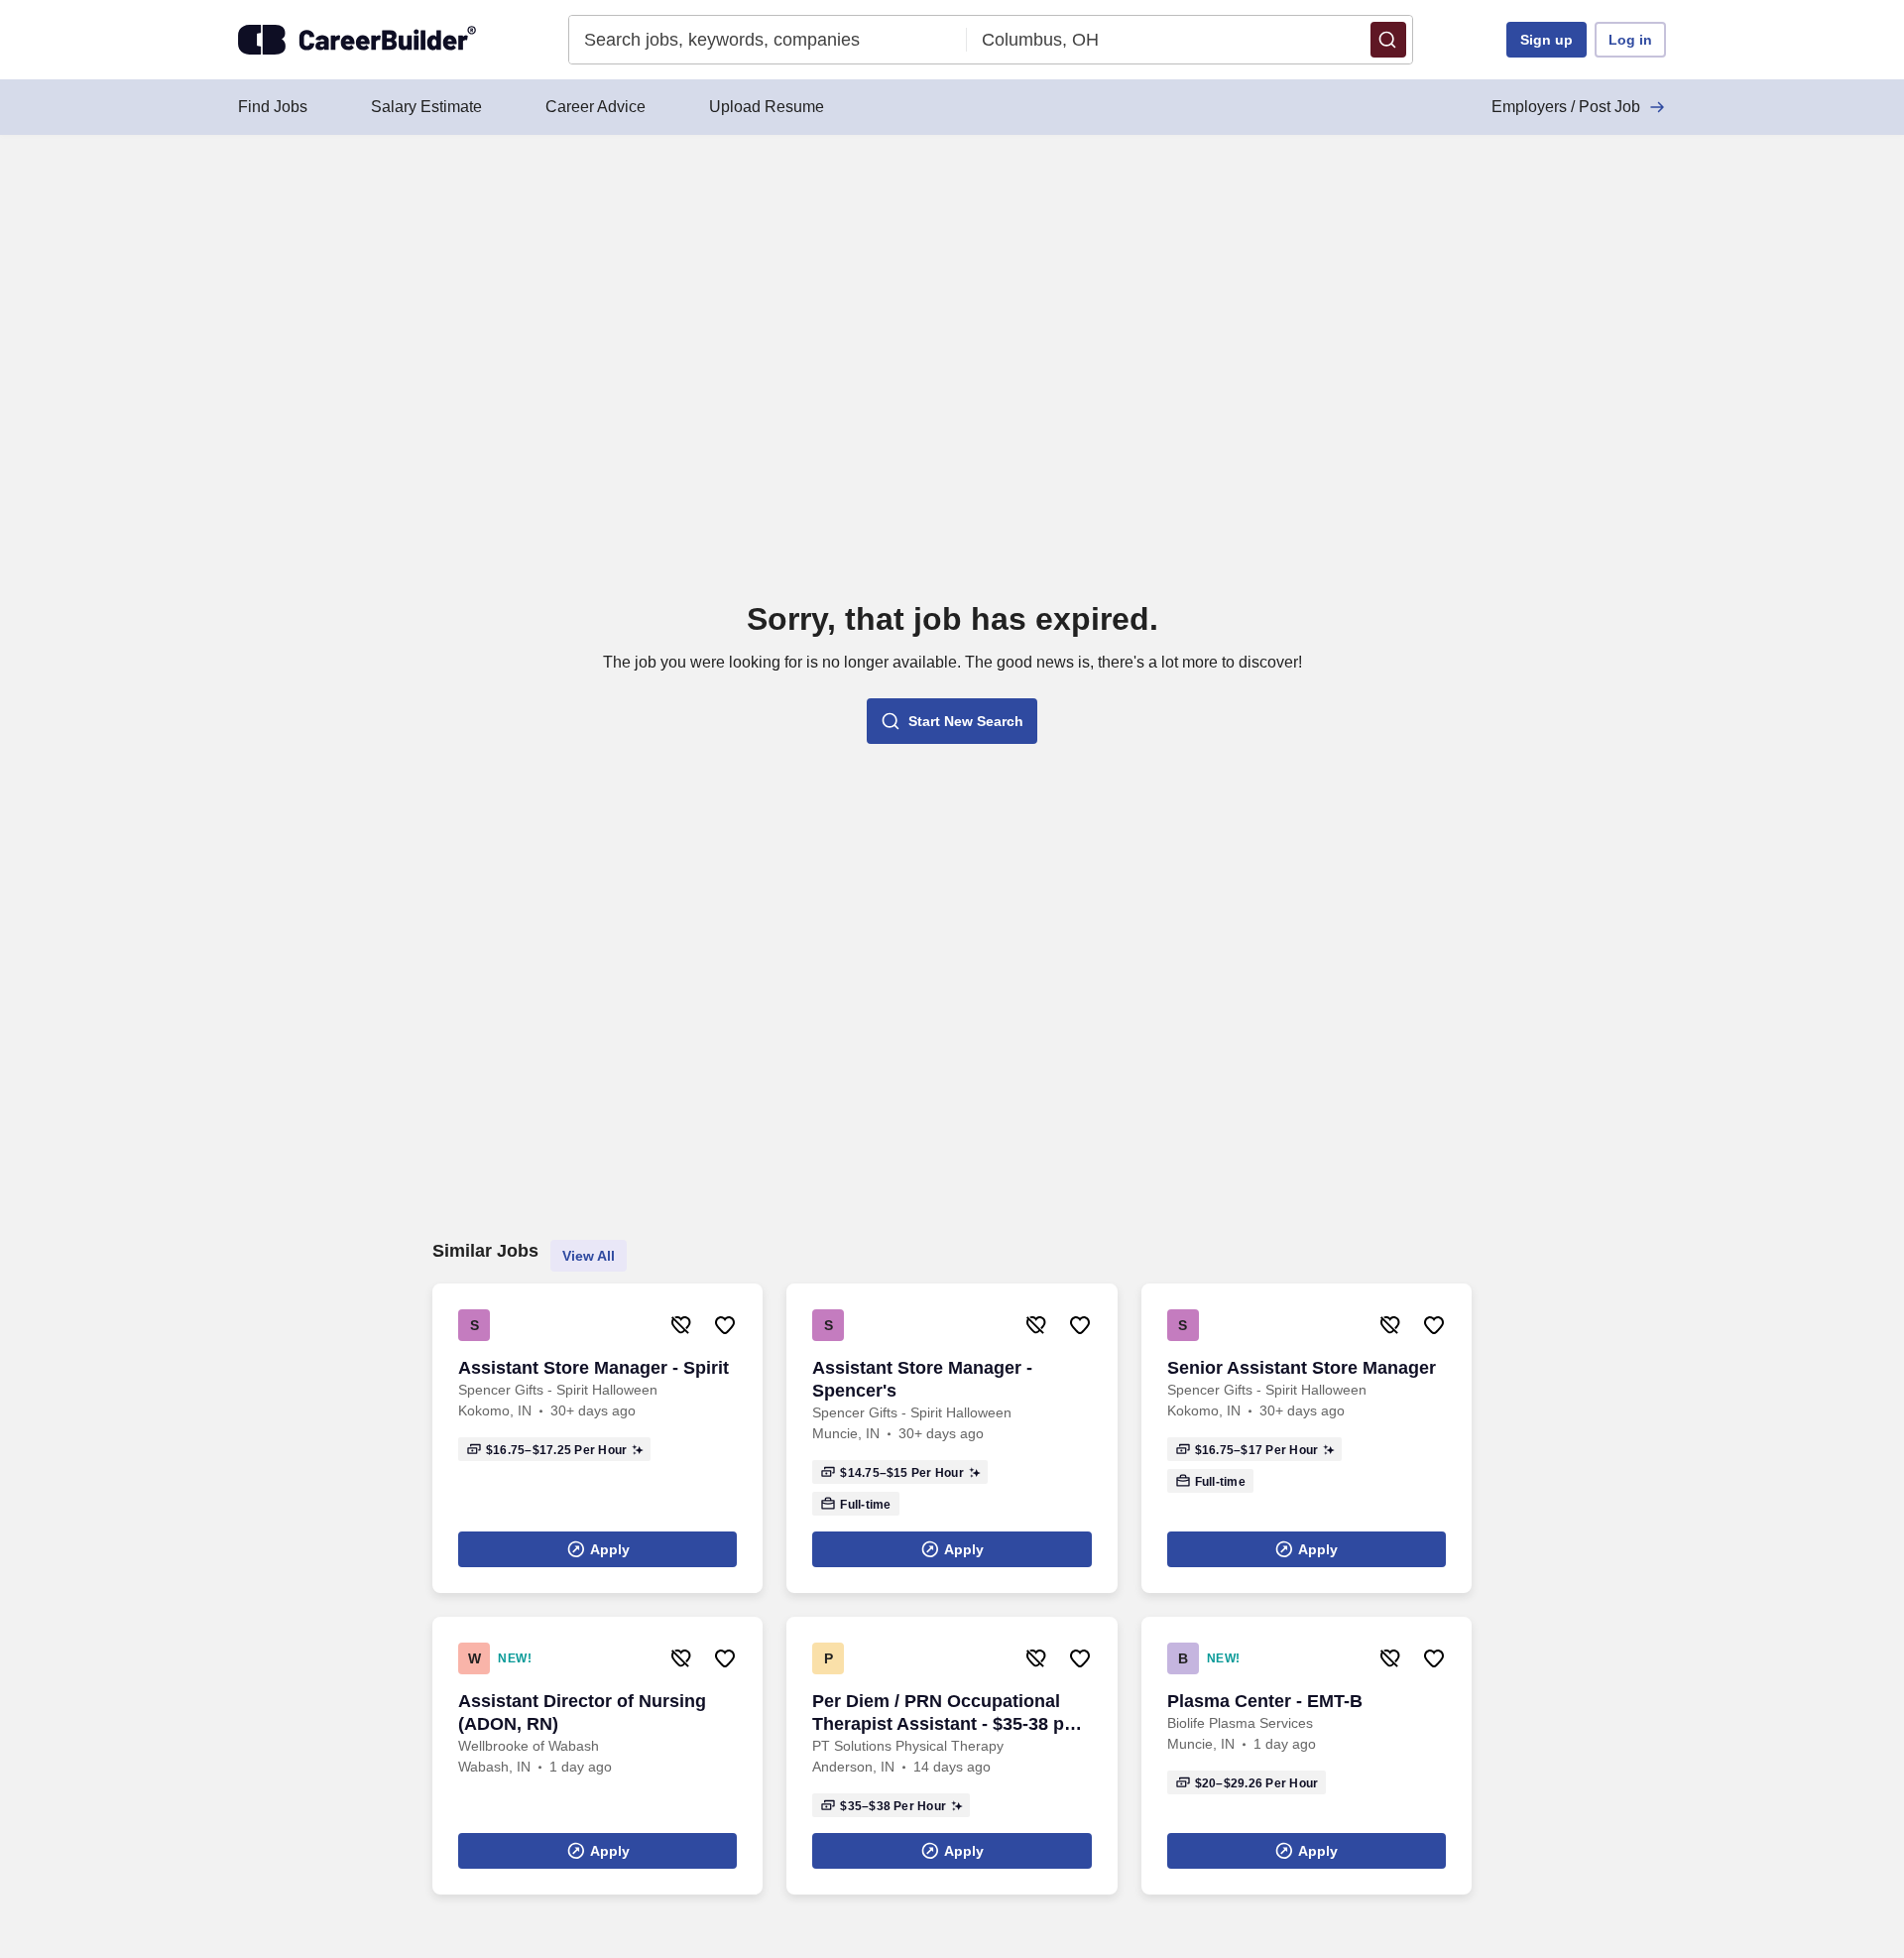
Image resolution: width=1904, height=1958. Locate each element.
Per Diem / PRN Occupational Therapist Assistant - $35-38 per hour (947, 1713)
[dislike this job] (681, 1325)
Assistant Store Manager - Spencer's (922, 1379)
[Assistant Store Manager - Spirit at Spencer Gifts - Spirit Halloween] (597, 1438)
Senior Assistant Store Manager (1302, 1368)
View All (589, 1256)
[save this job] (725, 1325)
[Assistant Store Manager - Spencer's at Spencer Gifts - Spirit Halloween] (952, 1438)
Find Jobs (273, 107)
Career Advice (595, 107)
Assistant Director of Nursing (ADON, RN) (582, 1713)
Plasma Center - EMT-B (1265, 1701)
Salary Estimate (426, 107)
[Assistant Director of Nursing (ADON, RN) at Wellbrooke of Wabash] (597, 1756)
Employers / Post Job (1566, 107)
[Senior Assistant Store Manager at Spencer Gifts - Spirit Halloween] (1307, 1438)
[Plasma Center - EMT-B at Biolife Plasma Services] (1307, 1756)
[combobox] (768, 40)
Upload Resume (767, 107)
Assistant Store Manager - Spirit (594, 1368)
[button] (1388, 40)
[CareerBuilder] (357, 40)
